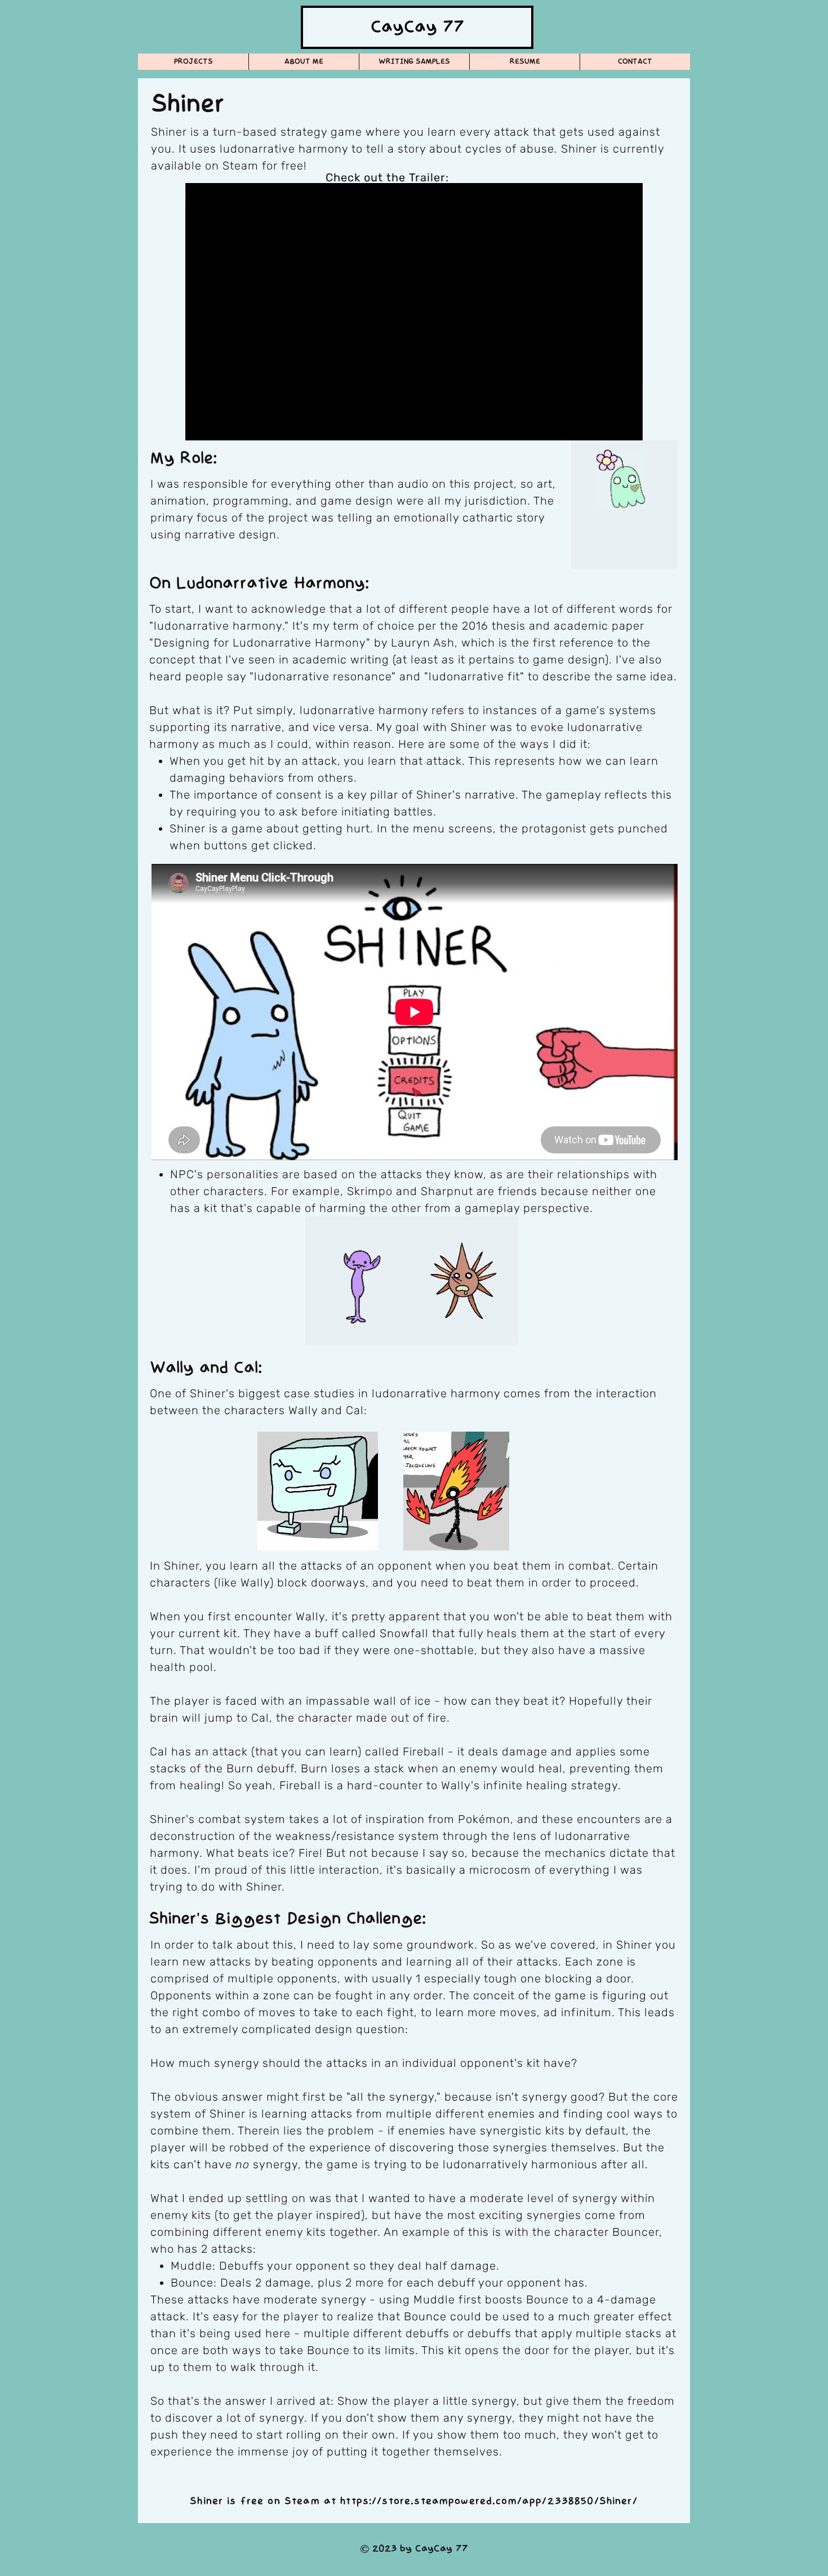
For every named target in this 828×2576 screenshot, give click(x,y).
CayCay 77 (417, 28)
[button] (628, 428)
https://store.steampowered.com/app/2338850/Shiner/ (489, 2501)
